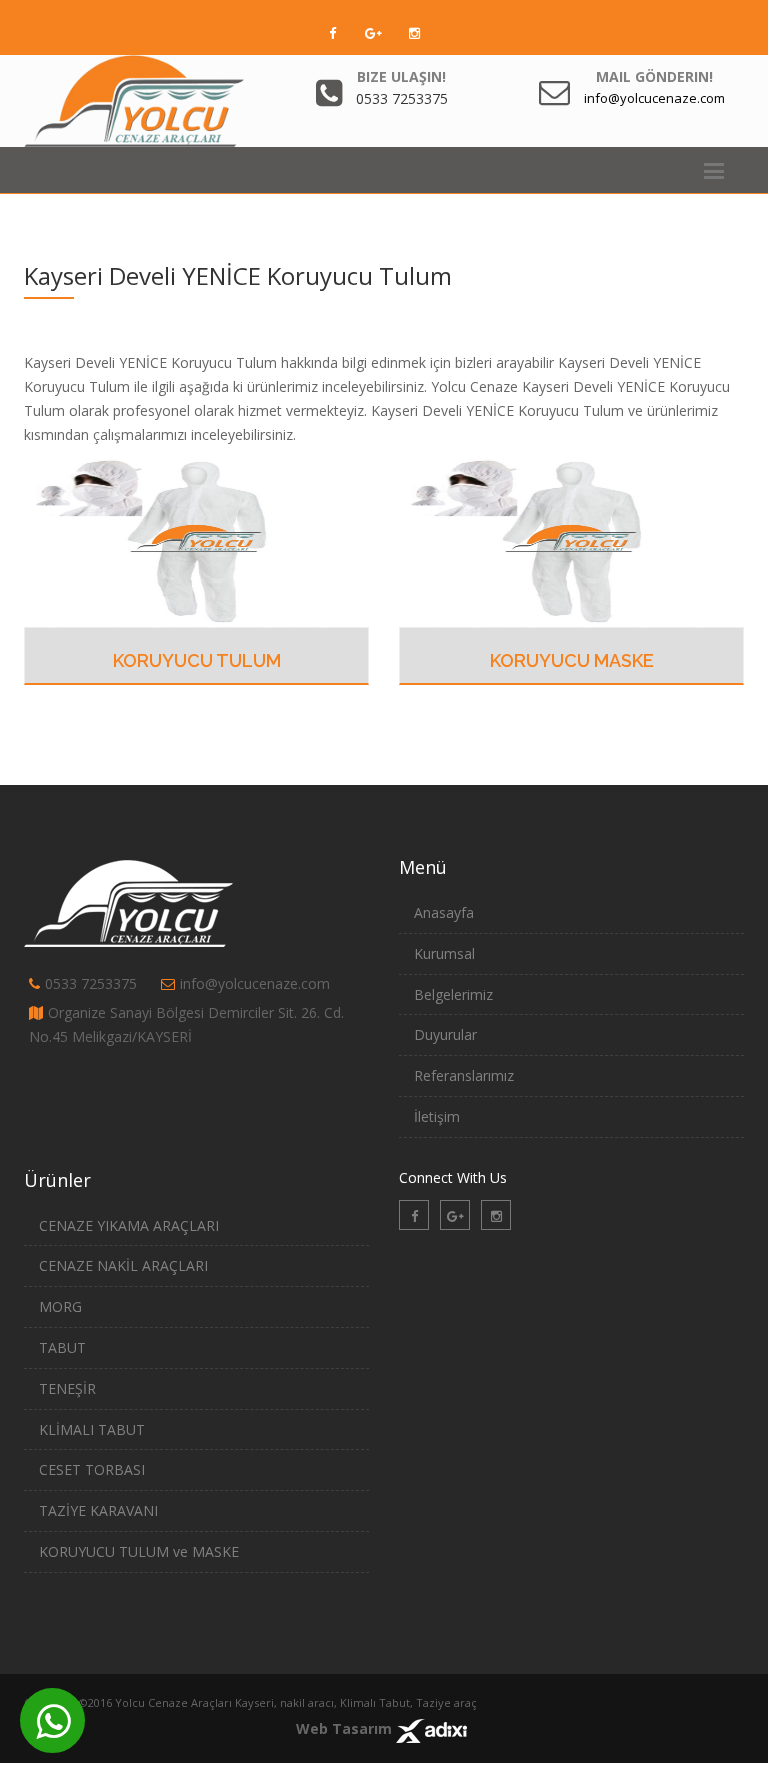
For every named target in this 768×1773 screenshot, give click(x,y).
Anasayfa (444, 912)
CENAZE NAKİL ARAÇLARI (123, 1265)
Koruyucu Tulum (197, 660)
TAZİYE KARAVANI (98, 1510)
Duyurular (445, 1034)
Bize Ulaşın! (401, 76)
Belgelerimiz (453, 994)
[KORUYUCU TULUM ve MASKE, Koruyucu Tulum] (196, 539)
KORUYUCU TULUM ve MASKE (139, 1551)
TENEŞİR (67, 1388)
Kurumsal (444, 953)
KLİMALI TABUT (92, 1429)
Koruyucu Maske (572, 660)
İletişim (437, 1116)
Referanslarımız (464, 1075)
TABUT (62, 1347)
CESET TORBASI (92, 1469)
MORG (60, 1306)
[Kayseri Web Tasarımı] (431, 1728)
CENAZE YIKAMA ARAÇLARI (129, 1225)
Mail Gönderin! (654, 76)
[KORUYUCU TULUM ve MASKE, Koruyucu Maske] (571, 539)
